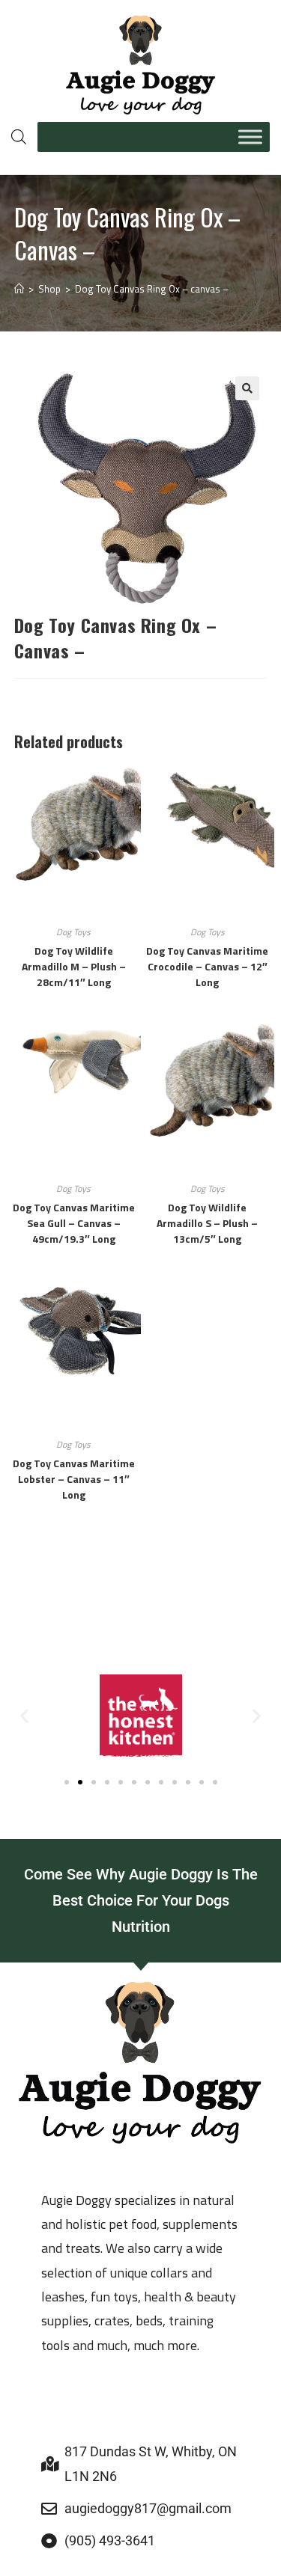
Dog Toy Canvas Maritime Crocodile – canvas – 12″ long (207, 966)
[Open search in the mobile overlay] (17, 137)
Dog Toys (73, 932)
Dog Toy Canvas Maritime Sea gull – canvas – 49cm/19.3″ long (74, 1223)
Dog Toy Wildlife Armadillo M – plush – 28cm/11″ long (74, 966)
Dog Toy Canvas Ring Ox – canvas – (152, 289)
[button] (247, 388)
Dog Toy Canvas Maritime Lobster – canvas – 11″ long (74, 1479)
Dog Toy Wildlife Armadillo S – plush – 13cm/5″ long (207, 1223)
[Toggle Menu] (250, 137)
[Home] (19, 289)
